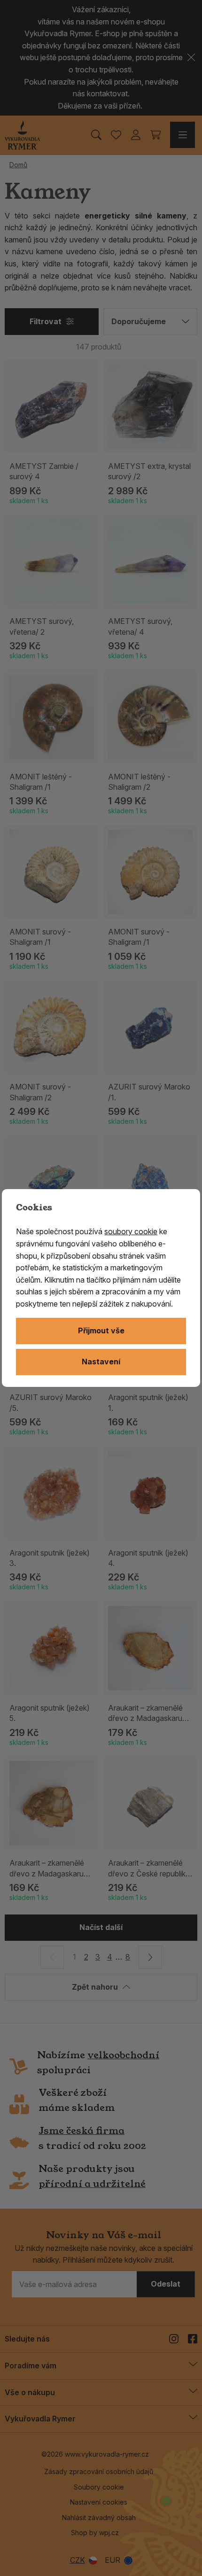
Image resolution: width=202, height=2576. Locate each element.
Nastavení (101, 1362)
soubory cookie (131, 1231)
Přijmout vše (101, 1331)
